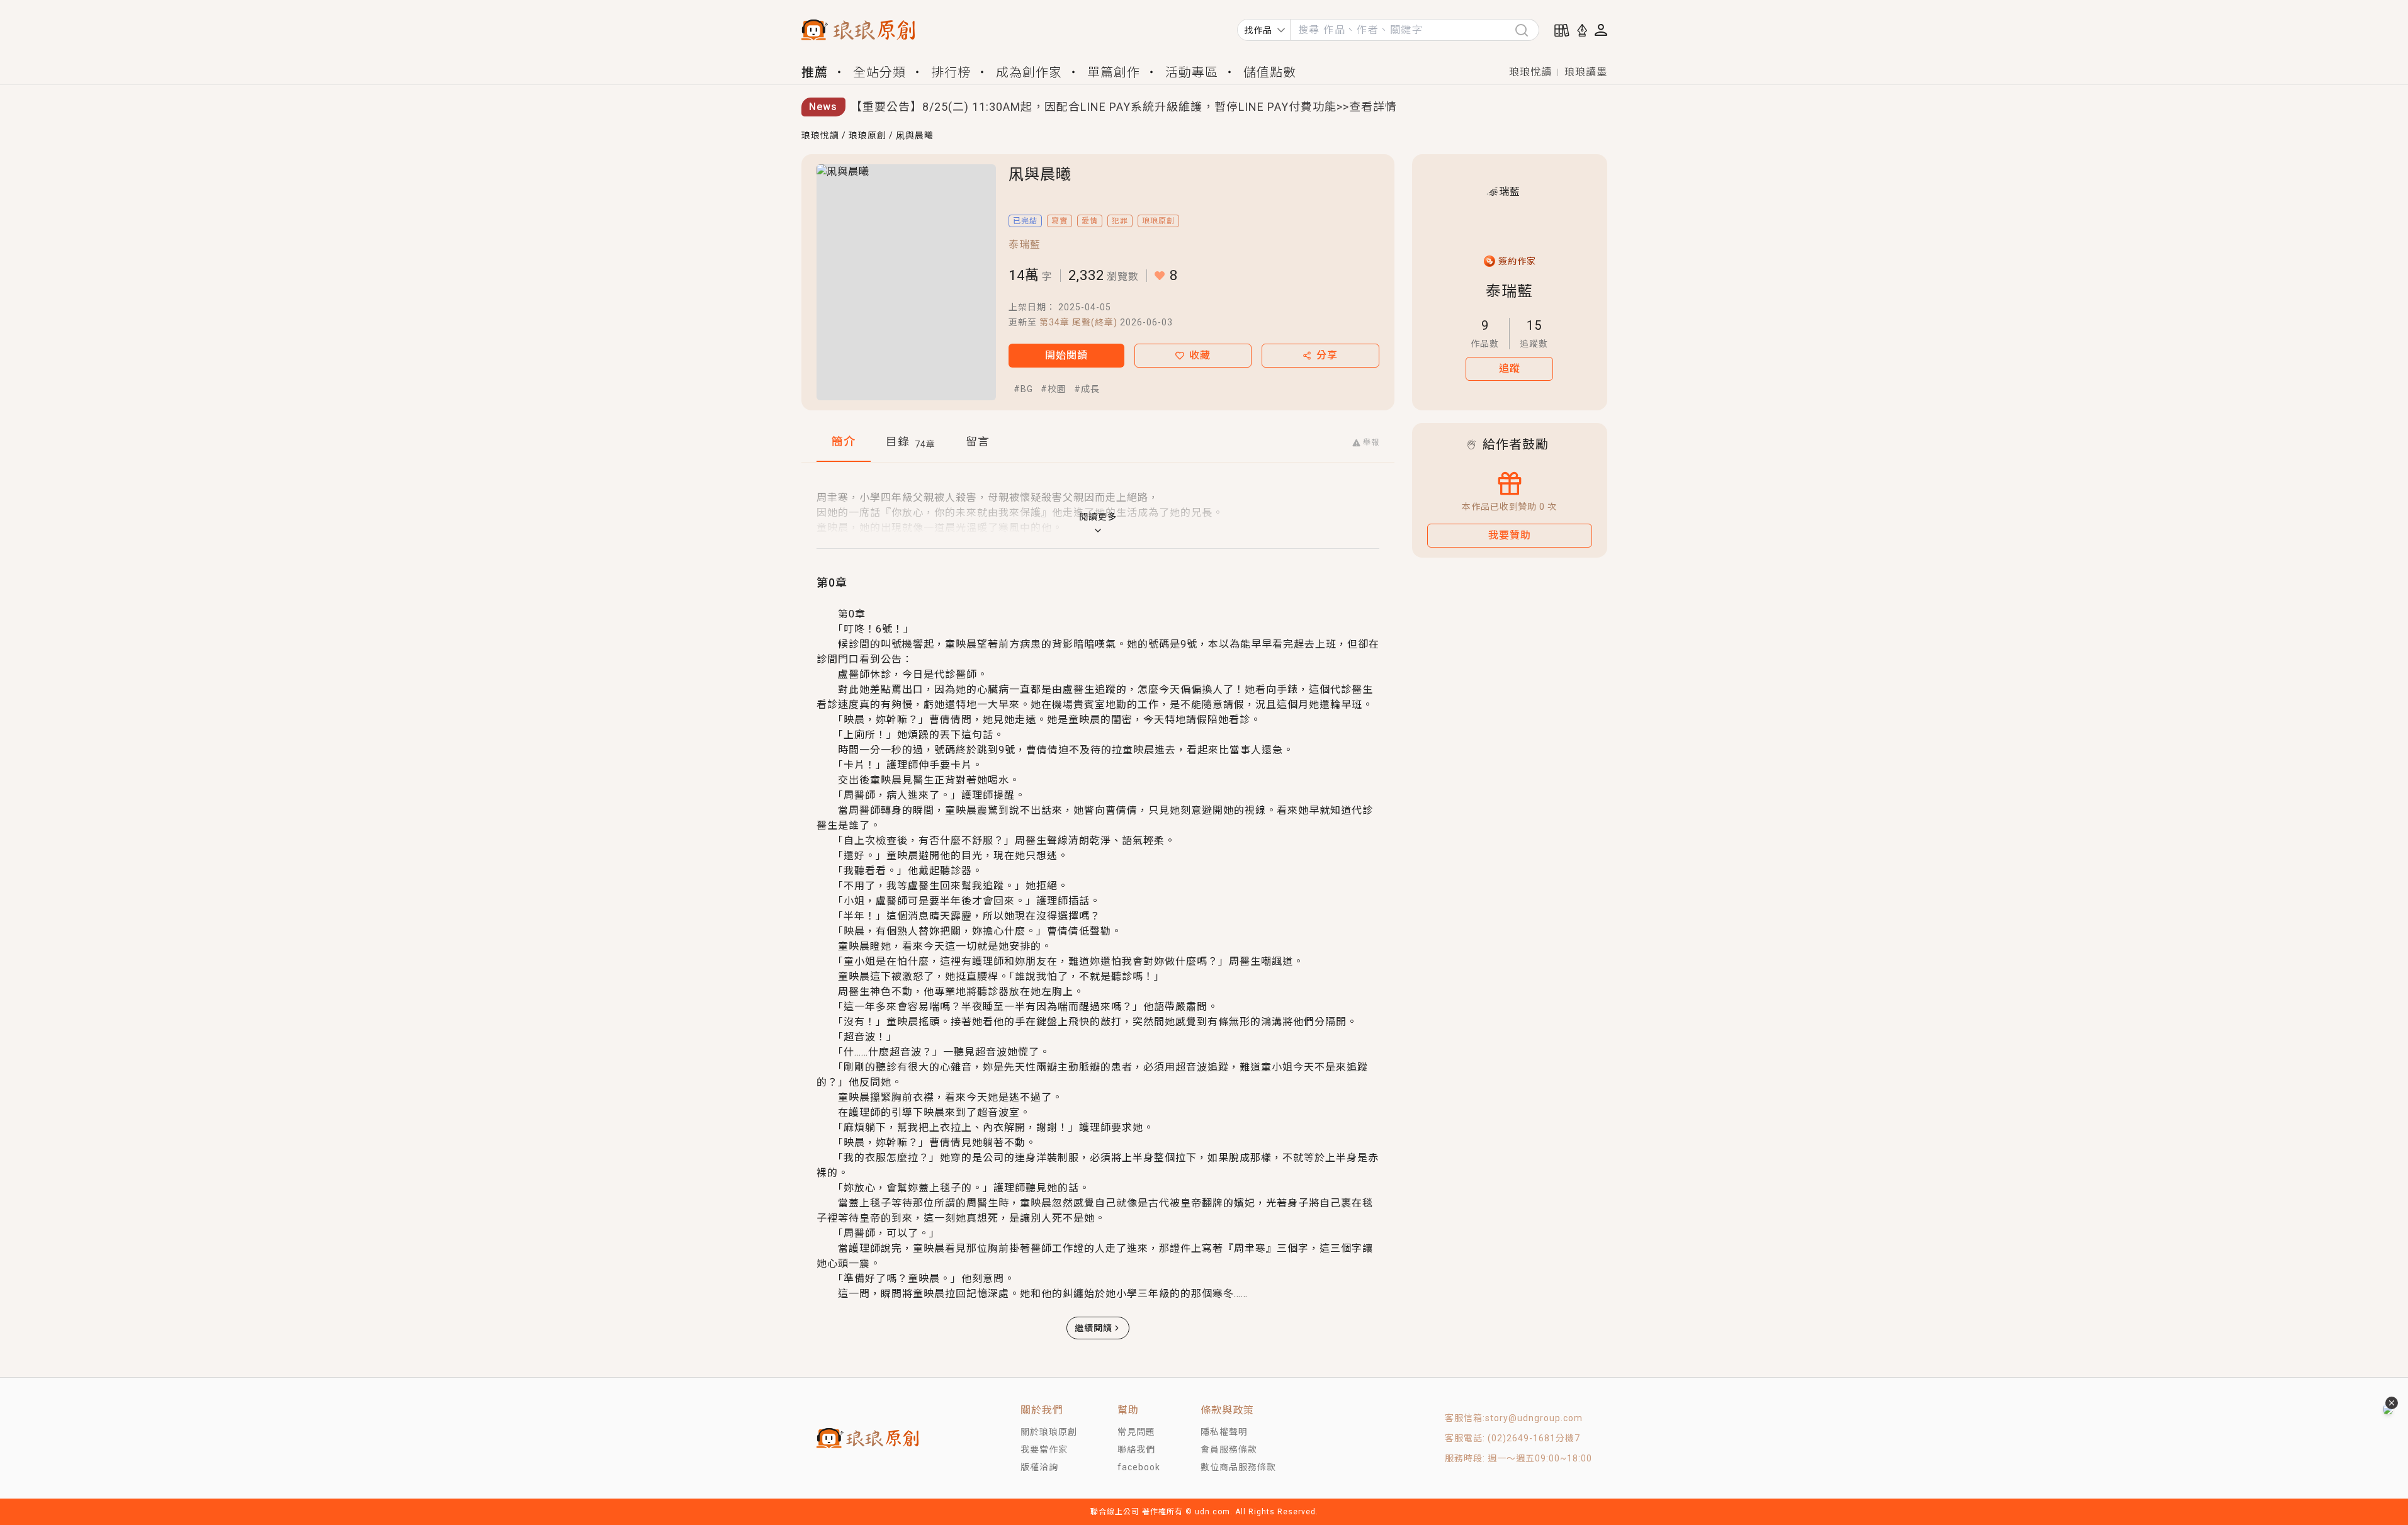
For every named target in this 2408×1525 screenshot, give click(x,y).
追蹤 (1510, 369)
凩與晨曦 (915, 135)
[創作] (1582, 30)
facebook (1139, 1467)
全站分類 (879, 72)
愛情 (1090, 221)
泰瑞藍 (1025, 245)
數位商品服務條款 (1238, 1467)
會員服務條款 (1229, 1449)
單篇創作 (1114, 72)
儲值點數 (1270, 72)
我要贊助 (1510, 535)
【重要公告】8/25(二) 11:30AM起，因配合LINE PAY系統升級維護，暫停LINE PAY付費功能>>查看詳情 (1124, 107)
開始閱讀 (1066, 355)
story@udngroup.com (1534, 1418)
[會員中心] (1601, 30)
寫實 (1060, 221)
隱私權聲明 (1224, 1432)
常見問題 (1136, 1432)
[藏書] (1562, 30)
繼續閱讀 (1094, 1328)
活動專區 (1192, 72)
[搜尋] (1527, 30)
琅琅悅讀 (1530, 72)
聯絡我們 (1136, 1449)
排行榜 (951, 72)
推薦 (815, 72)
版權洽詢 (1039, 1467)
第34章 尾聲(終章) (1078, 322)
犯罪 (1120, 221)
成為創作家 (1029, 72)
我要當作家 (1044, 1449)
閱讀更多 (1098, 517)
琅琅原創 (868, 135)
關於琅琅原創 (1049, 1432)
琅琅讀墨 (1586, 72)
